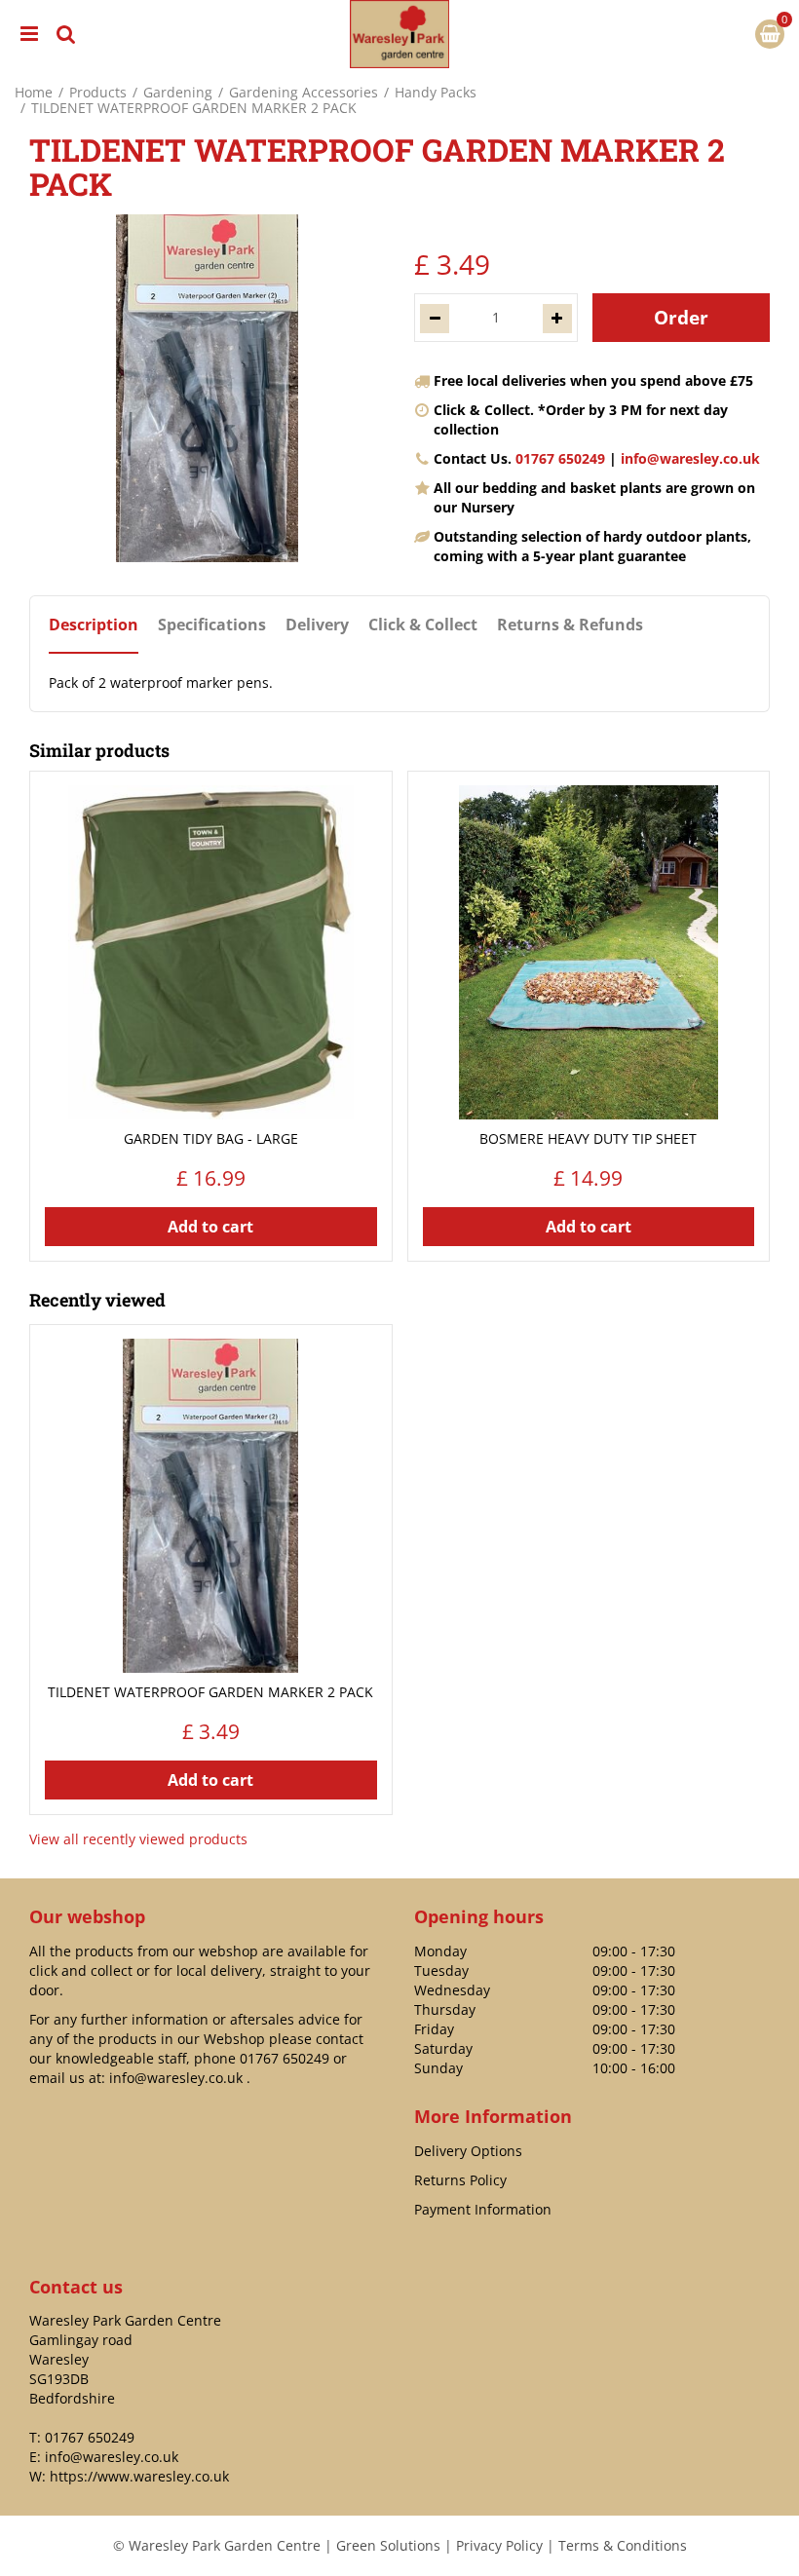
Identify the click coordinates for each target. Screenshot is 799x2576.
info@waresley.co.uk (690, 458)
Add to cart (210, 1227)
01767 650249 (560, 458)
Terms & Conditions (623, 2545)
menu (29, 34)
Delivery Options (468, 2151)
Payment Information (483, 2209)
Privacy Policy (499, 2545)
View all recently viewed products (138, 1839)
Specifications (212, 625)
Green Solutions (388, 2545)
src (66, 34)
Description (94, 625)
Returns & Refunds (570, 625)
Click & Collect (423, 625)
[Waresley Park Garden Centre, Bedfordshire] (399, 34)
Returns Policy (460, 2180)
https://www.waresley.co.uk (139, 2476)
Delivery (317, 625)
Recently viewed (97, 1300)
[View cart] (770, 34)
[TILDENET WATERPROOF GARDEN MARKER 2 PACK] (207, 388)
